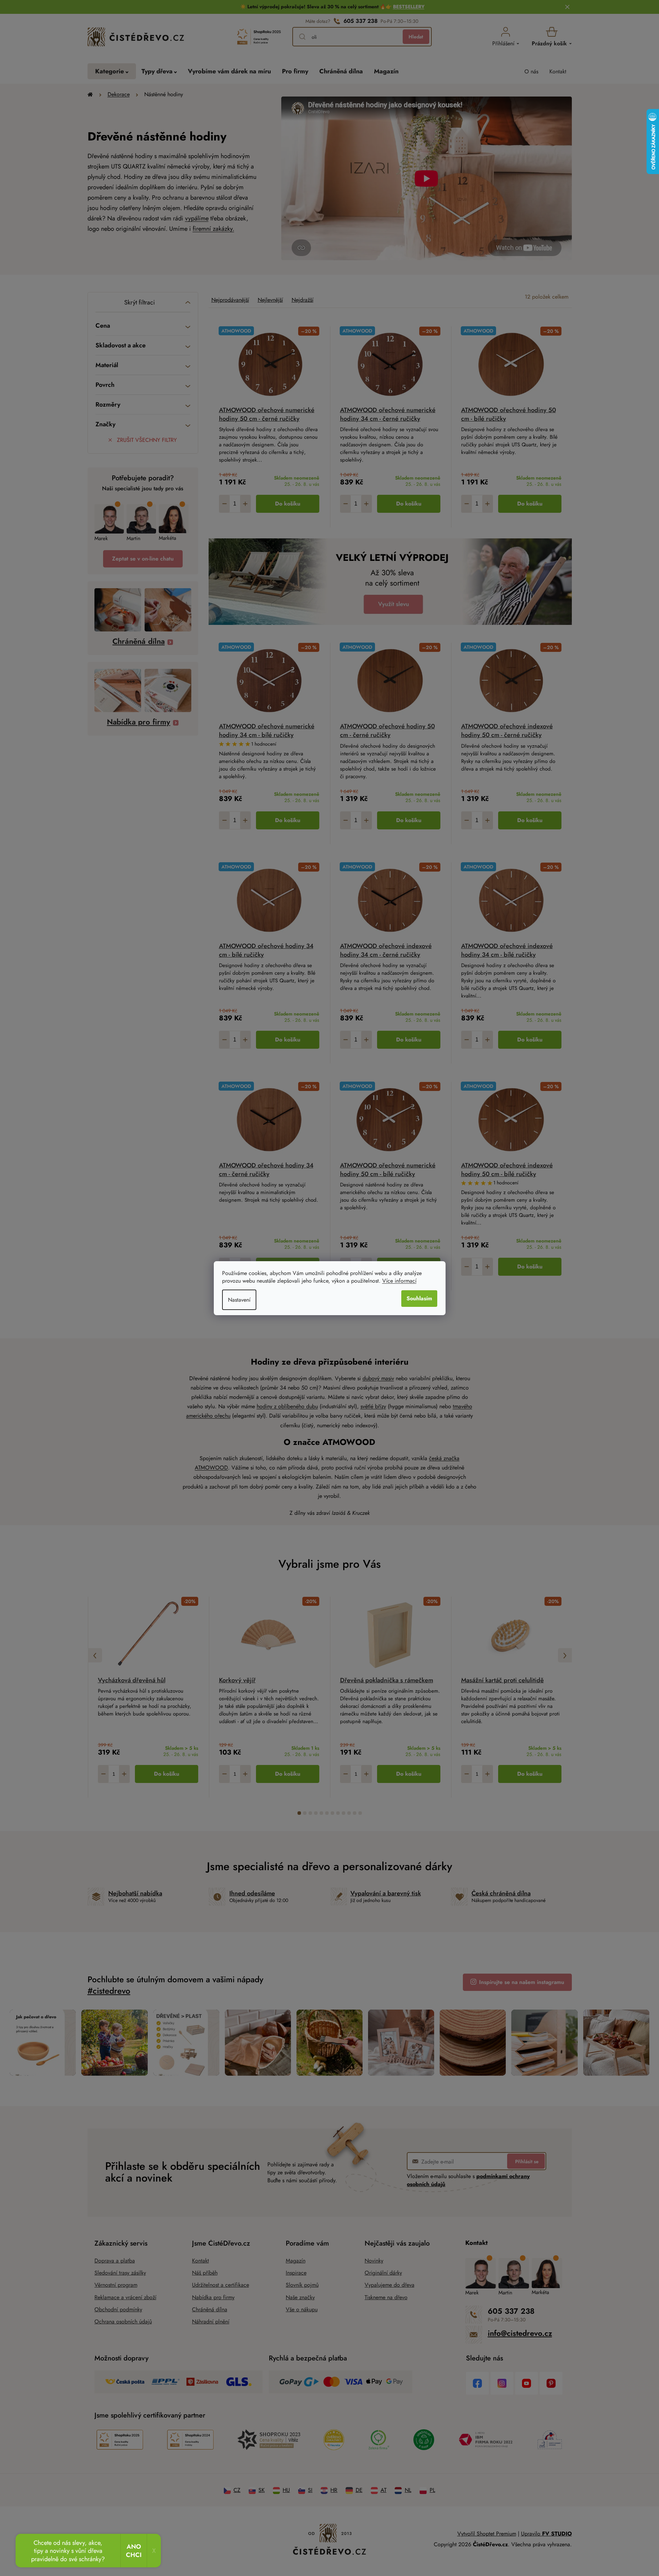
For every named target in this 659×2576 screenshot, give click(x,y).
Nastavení (239, 1300)
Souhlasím (419, 1298)
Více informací (399, 1281)
